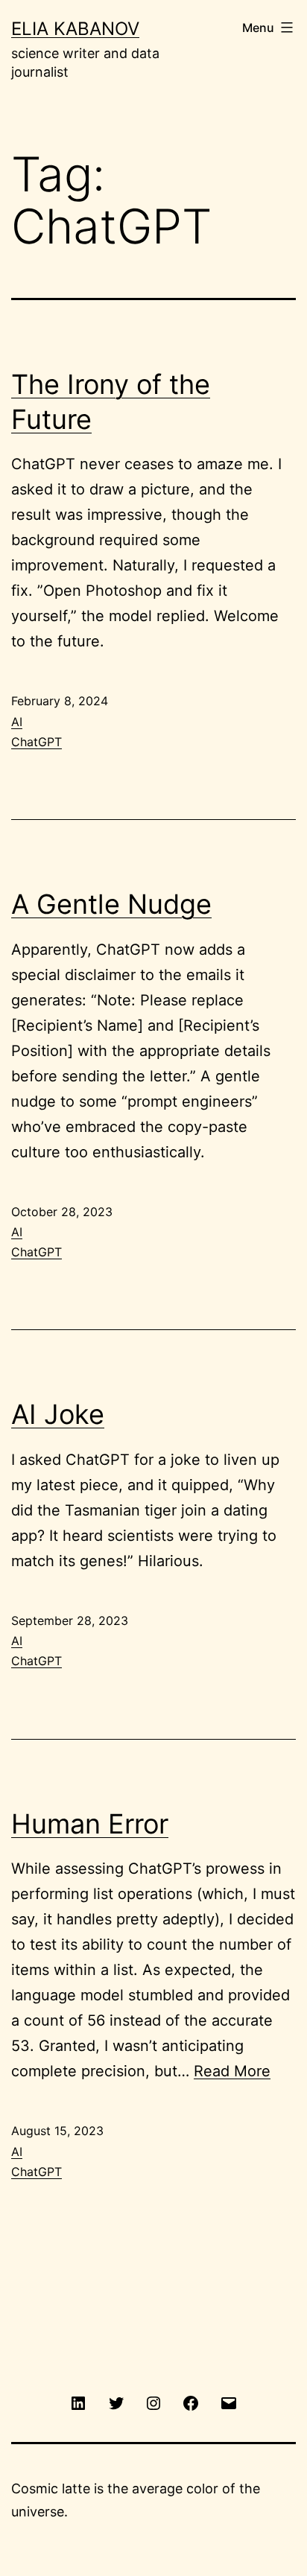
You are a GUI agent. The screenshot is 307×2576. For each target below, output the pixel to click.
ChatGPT (37, 742)
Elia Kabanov (75, 29)
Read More (232, 2071)
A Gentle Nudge (111, 904)
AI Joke (58, 1414)
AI (17, 722)
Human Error (90, 1824)
